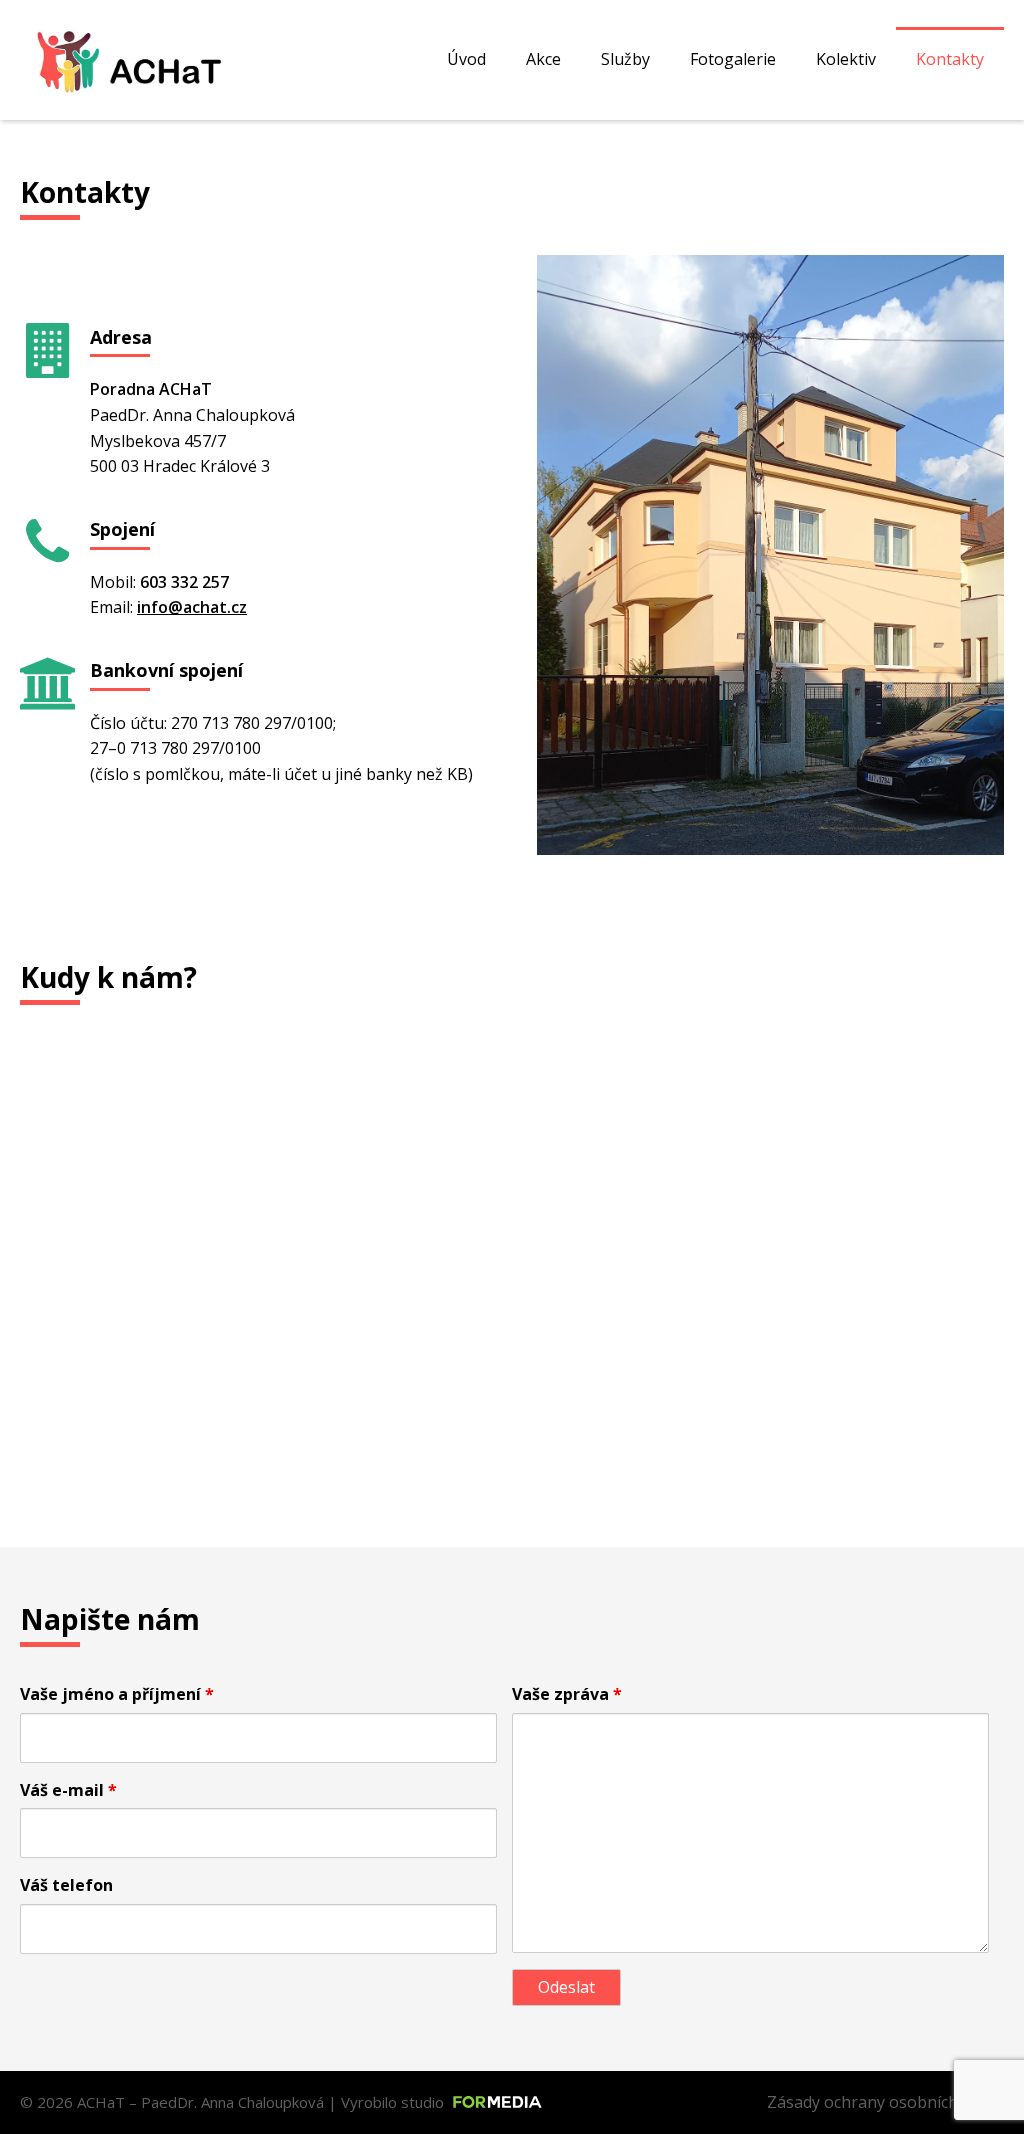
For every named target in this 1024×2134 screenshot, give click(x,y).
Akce (543, 59)
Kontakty (950, 59)
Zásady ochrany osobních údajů (885, 2102)
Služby (625, 59)
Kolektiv (846, 59)
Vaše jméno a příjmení (117, 1694)
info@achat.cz (192, 607)
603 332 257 (184, 582)
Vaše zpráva (567, 1694)
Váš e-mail (68, 1790)
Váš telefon (66, 1885)
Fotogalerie (733, 59)
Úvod (466, 59)
